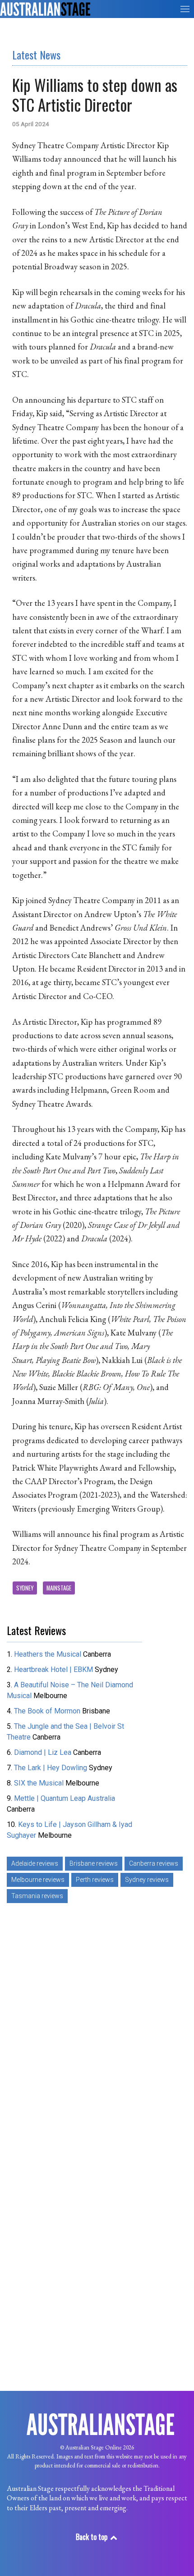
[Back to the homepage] (45, 9)
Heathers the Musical (48, 1654)
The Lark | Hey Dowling (51, 1768)
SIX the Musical (39, 1783)
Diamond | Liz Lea (44, 1752)
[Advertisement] (97, 2035)
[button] (185, 9)
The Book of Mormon (47, 1711)
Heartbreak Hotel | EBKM (53, 1670)
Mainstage (59, 1588)
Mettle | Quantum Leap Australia (65, 1798)
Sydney (25, 1588)
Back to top (92, 2537)
